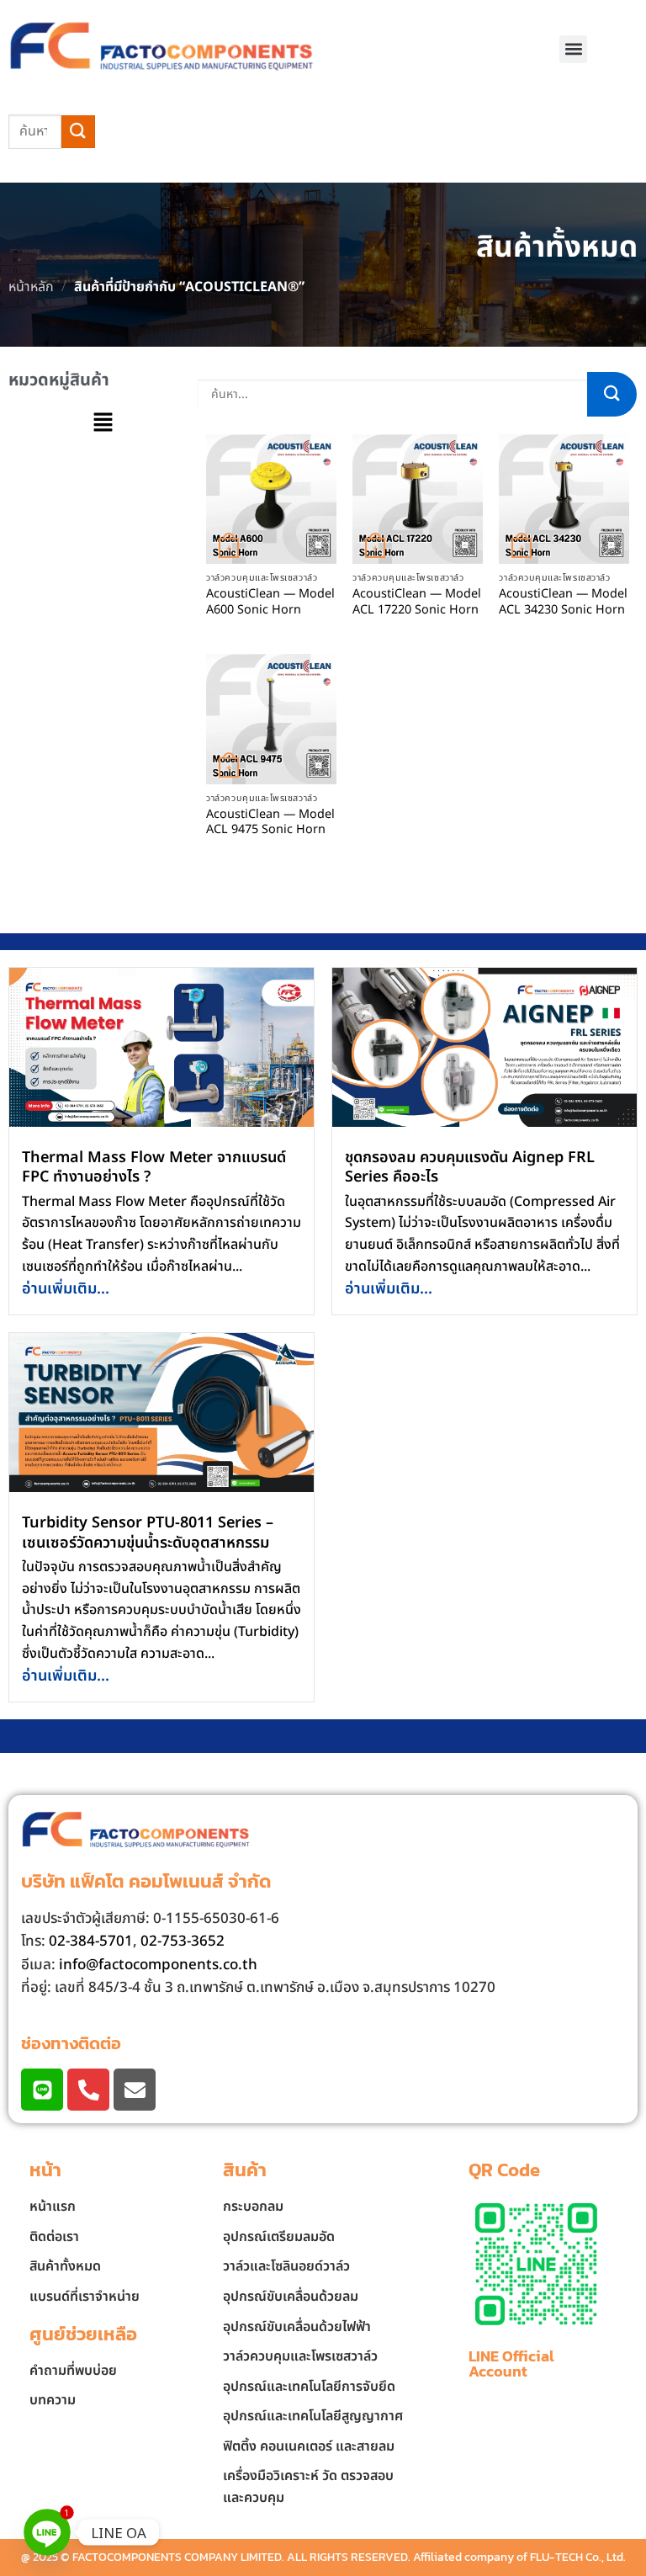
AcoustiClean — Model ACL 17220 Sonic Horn (417, 602)
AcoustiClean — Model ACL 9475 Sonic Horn (270, 823)
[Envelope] (135, 2090)
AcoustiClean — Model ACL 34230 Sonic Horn (563, 602)
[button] (573, 49)
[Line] (42, 2090)
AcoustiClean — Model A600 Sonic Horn (270, 602)
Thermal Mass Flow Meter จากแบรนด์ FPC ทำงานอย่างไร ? (154, 1167)
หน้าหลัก (31, 287)
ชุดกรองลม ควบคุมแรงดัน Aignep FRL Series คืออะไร (470, 1167)
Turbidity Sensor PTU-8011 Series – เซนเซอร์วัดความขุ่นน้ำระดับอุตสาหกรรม (148, 1532)
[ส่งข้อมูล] (78, 132)
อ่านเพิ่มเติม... (66, 1289)
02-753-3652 (183, 1941)
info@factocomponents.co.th (158, 1965)
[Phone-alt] (88, 2090)
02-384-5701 (91, 1941)
